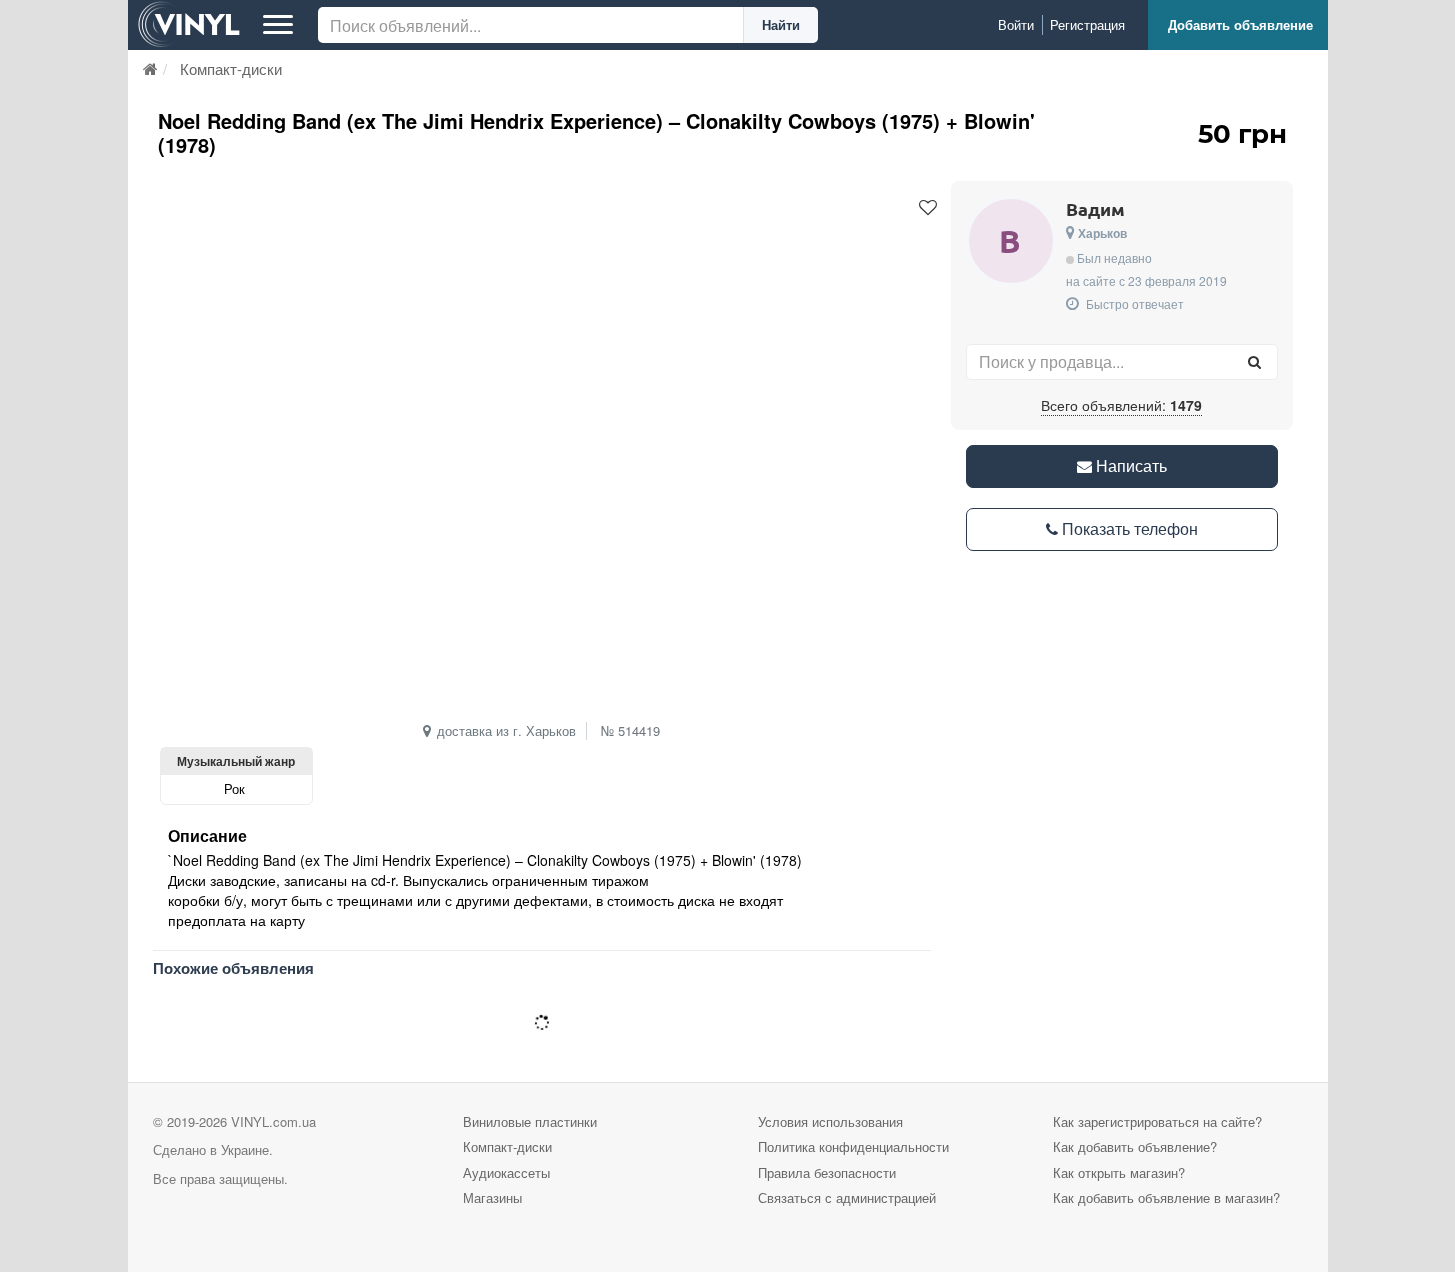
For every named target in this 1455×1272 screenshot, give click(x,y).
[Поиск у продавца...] (1255, 362)
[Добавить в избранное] (928, 208)
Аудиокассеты (506, 1172)
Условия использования (830, 1121)
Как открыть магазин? (1119, 1172)
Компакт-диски (507, 1146)
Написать (1129, 465)
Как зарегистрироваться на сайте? (1157, 1121)
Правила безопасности (827, 1172)
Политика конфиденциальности (853, 1146)
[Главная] (150, 68)
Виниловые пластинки (530, 1121)
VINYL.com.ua (273, 1121)
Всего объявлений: (1121, 405)
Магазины (492, 1197)
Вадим (1095, 208)
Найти (781, 24)
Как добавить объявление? (1135, 1146)
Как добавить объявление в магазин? (1166, 1197)
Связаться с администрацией (847, 1197)
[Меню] (278, 25)
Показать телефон (1128, 528)
